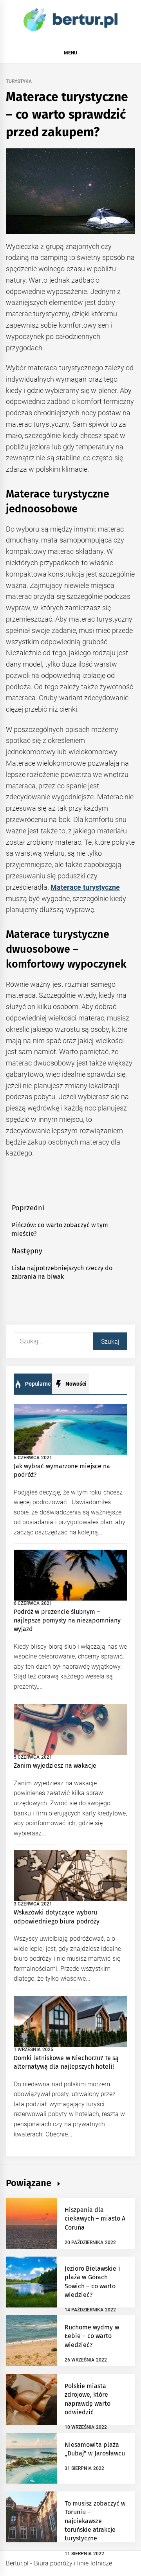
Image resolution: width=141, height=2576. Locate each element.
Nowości (75, 1384)
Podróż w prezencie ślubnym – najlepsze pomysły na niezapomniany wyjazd (67, 1621)
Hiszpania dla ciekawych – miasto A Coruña (95, 2219)
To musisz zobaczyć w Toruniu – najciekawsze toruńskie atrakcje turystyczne (95, 2521)
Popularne (37, 1384)
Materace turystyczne (85, 887)
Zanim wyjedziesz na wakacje (55, 1766)
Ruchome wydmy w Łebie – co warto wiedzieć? (92, 2336)
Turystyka (19, 82)
